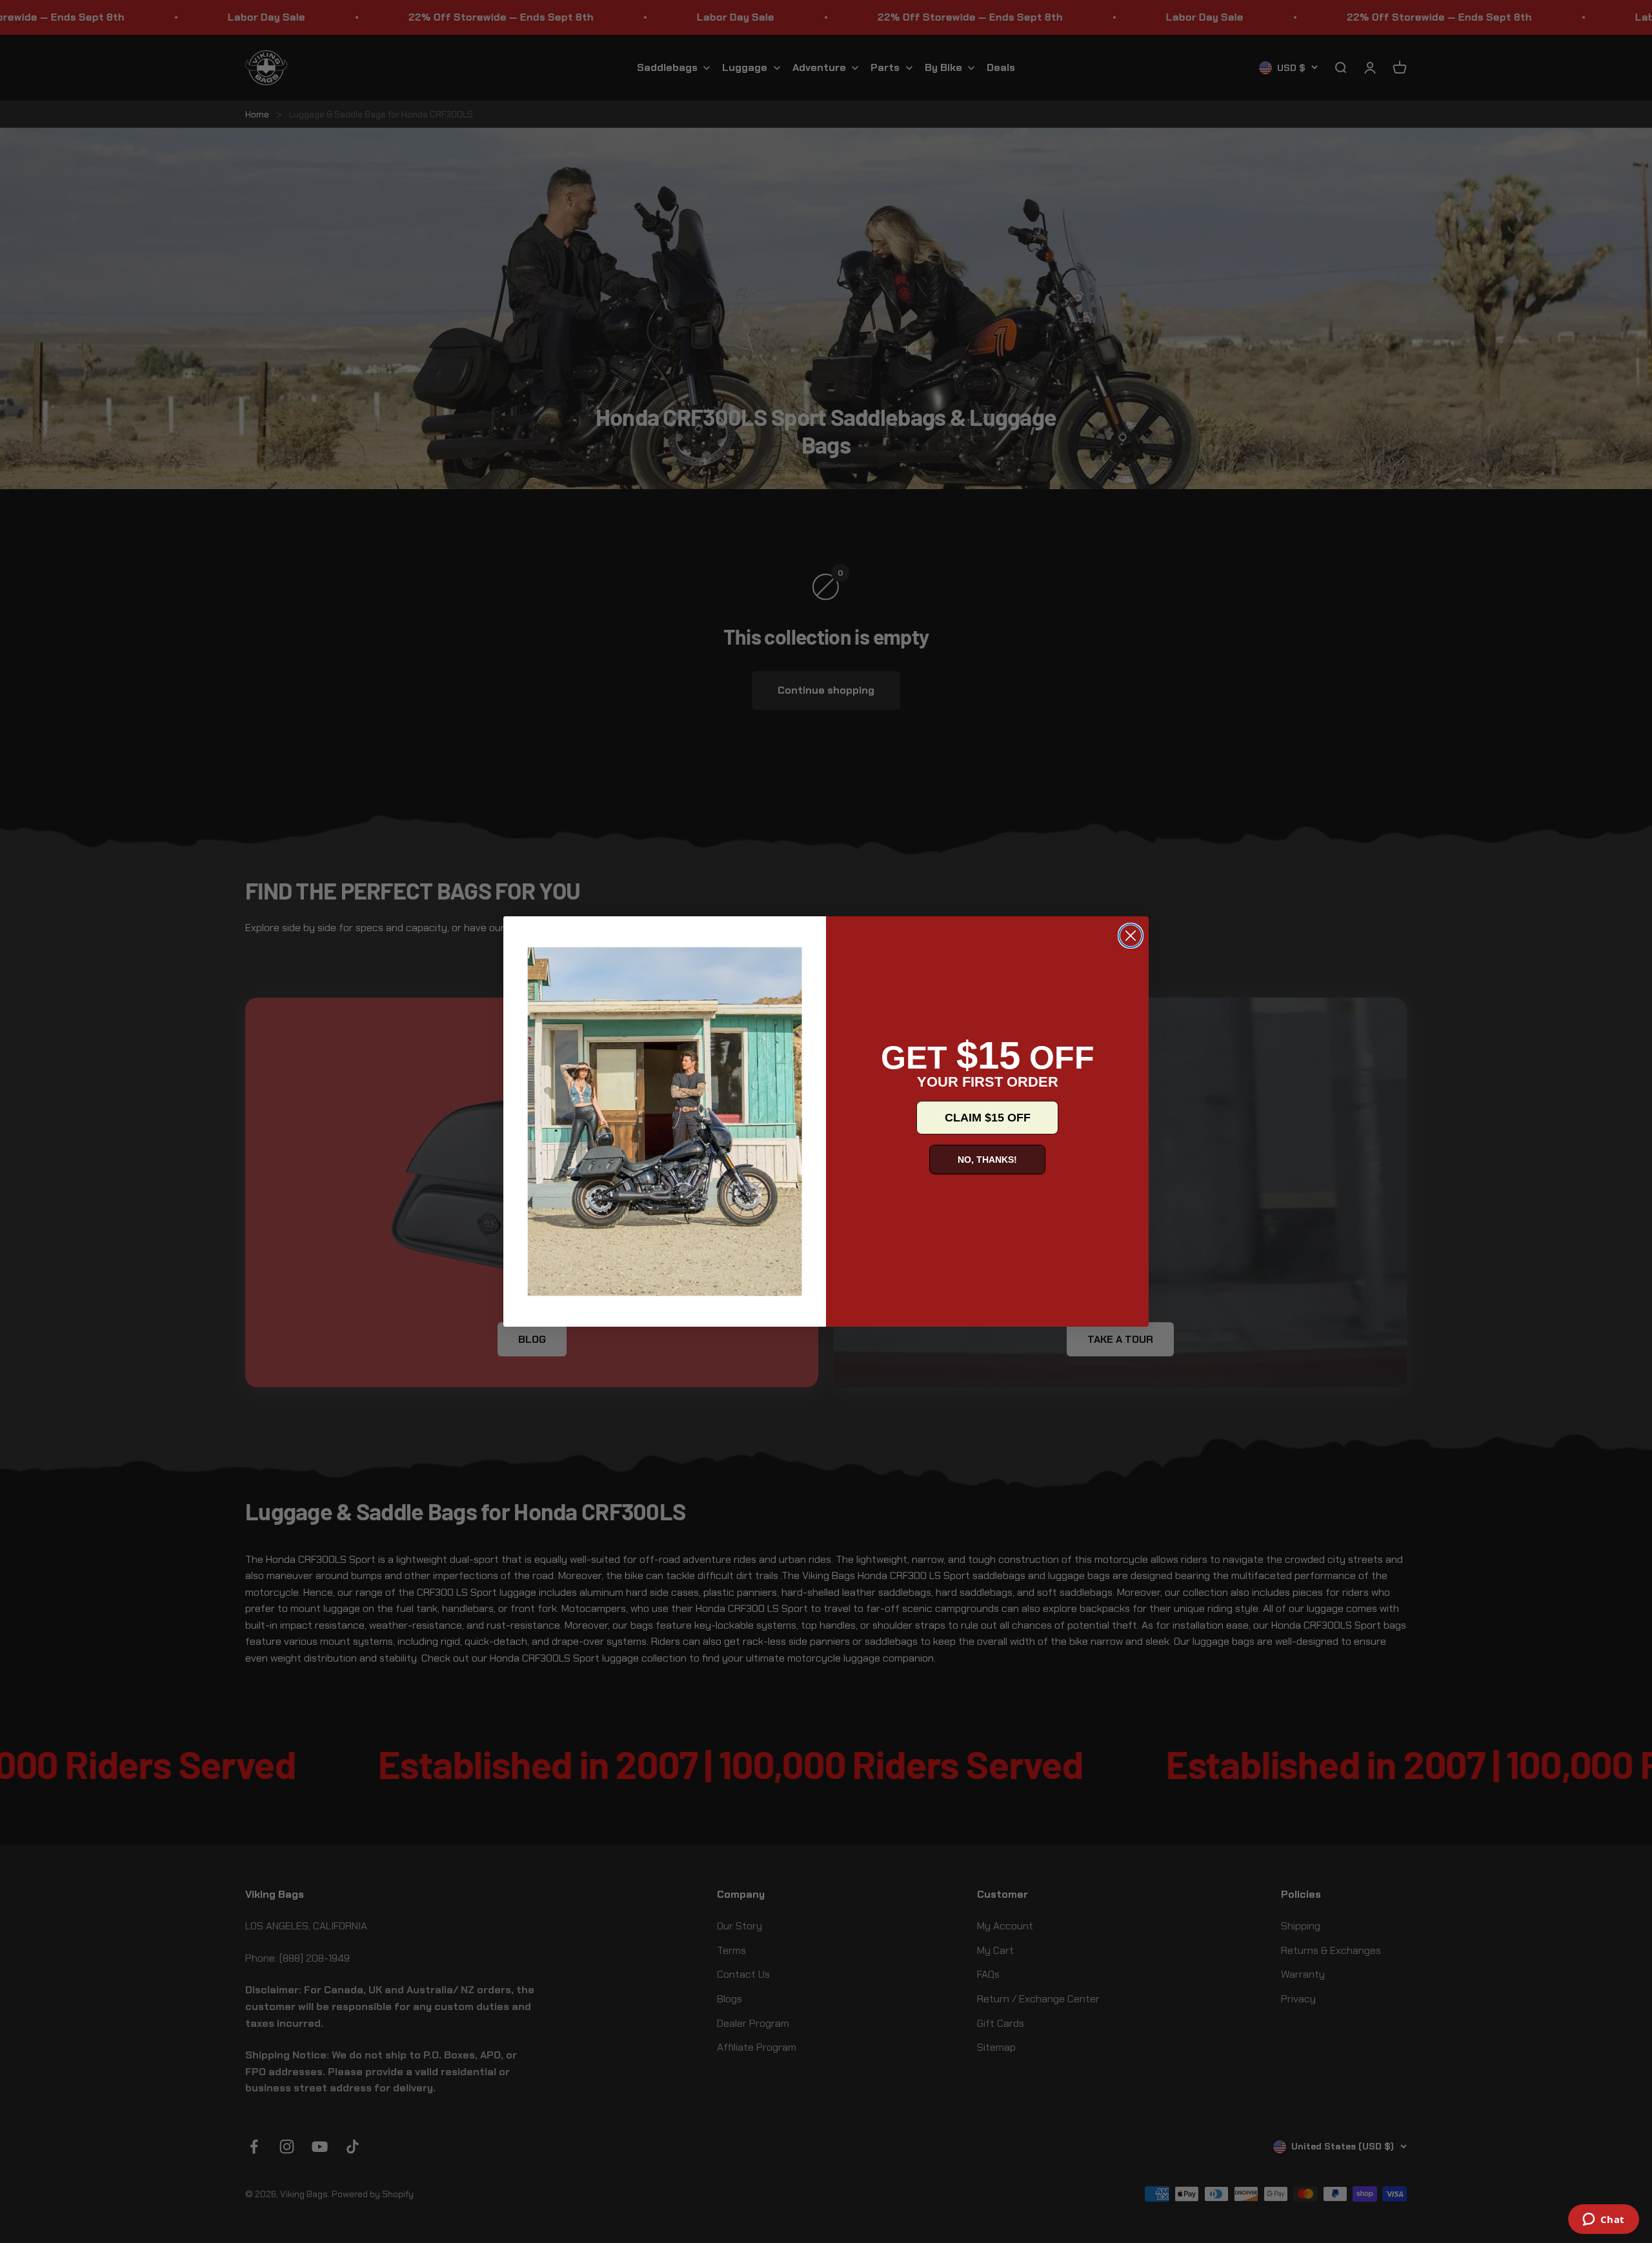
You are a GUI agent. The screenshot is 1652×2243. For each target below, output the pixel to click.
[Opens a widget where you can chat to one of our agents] (1603, 2220)
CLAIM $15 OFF (988, 1118)
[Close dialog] (1131, 936)
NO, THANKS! (987, 1160)
